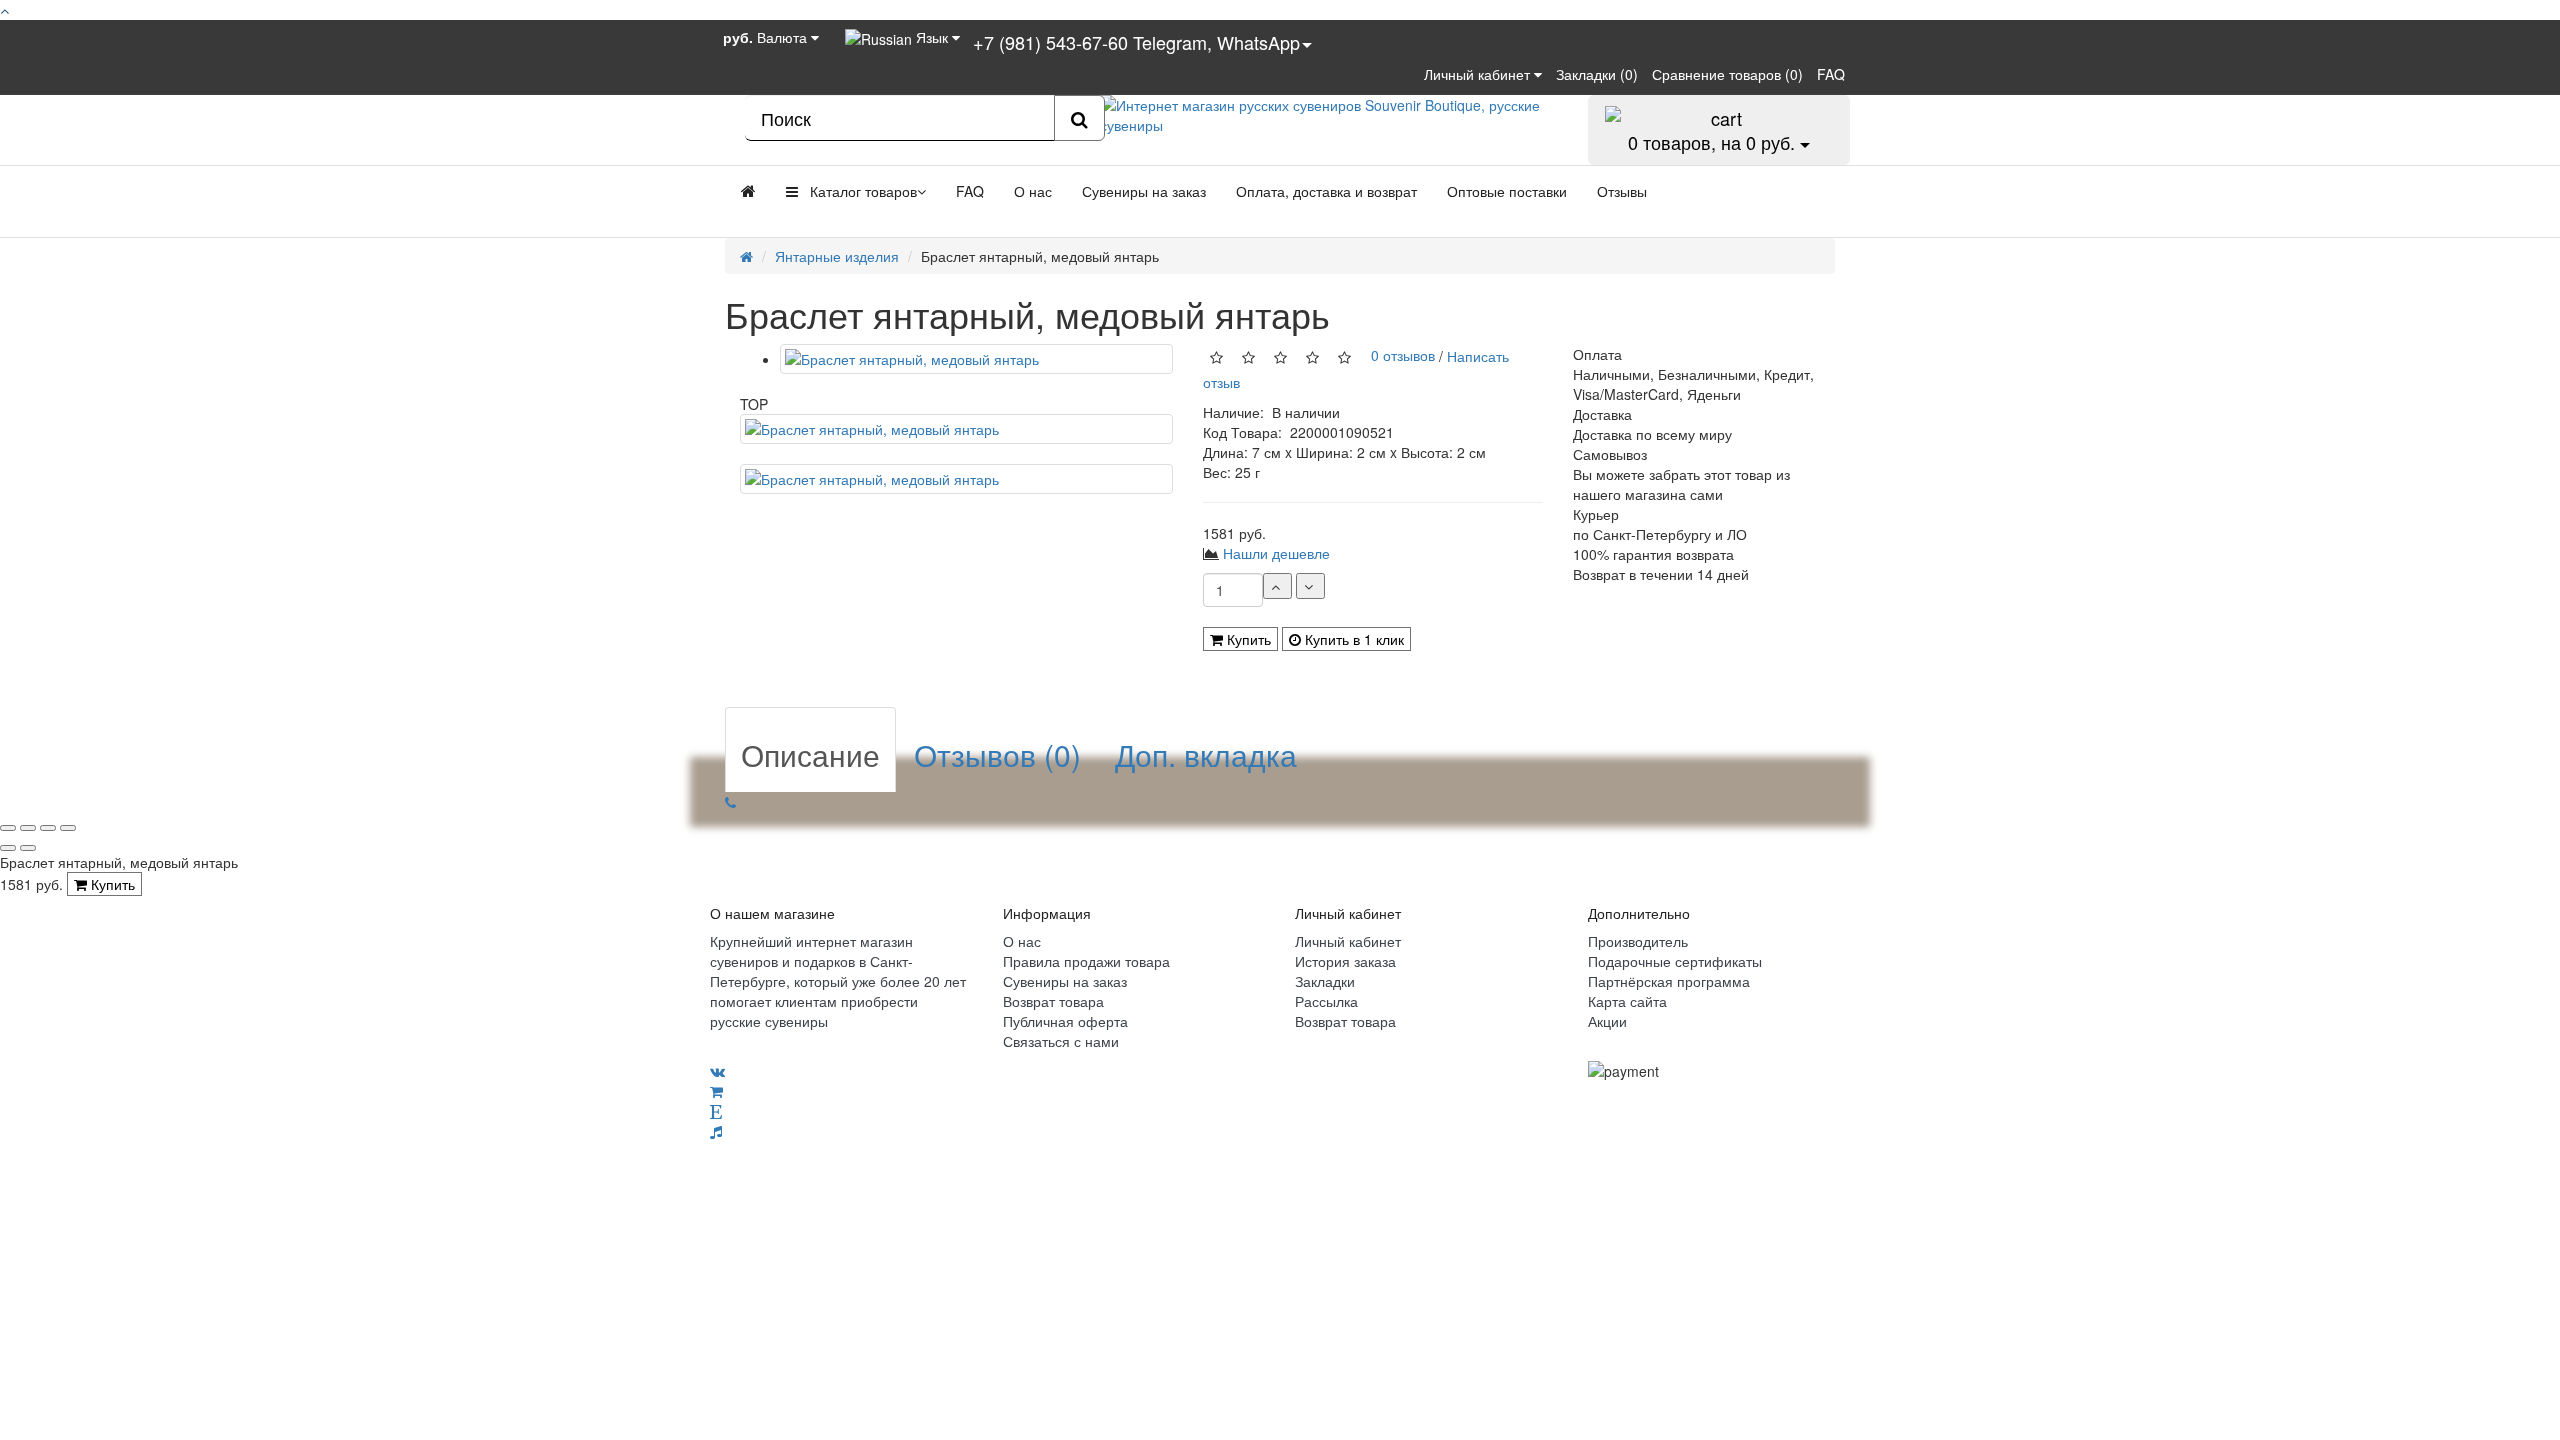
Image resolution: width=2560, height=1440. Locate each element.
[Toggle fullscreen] (48, 828)
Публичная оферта (1065, 1021)
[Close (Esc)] (8, 828)
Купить (1247, 639)
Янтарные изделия (837, 256)
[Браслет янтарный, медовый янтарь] (976, 359)
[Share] (28, 828)
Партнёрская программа (1669, 981)
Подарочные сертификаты (1675, 961)
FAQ (970, 191)
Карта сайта (1627, 1001)
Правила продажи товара (1086, 961)
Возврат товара (1053, 1001)
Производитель (1638, 941)
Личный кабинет (1348, 941)
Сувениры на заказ (1144, 191)
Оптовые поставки (1507, 191)
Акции (1607, 1021)
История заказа (1345, 961)
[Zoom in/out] (68, 828)
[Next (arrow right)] (28, 848)
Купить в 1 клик (1352, 639)
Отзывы (1622, 191)
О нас (1033, 191)
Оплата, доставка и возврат (1326, 191)
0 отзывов (1399, 355)
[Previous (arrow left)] (8, 848)
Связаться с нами (1061, 1041)
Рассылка (1326, 1001)
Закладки (1325, 981)
